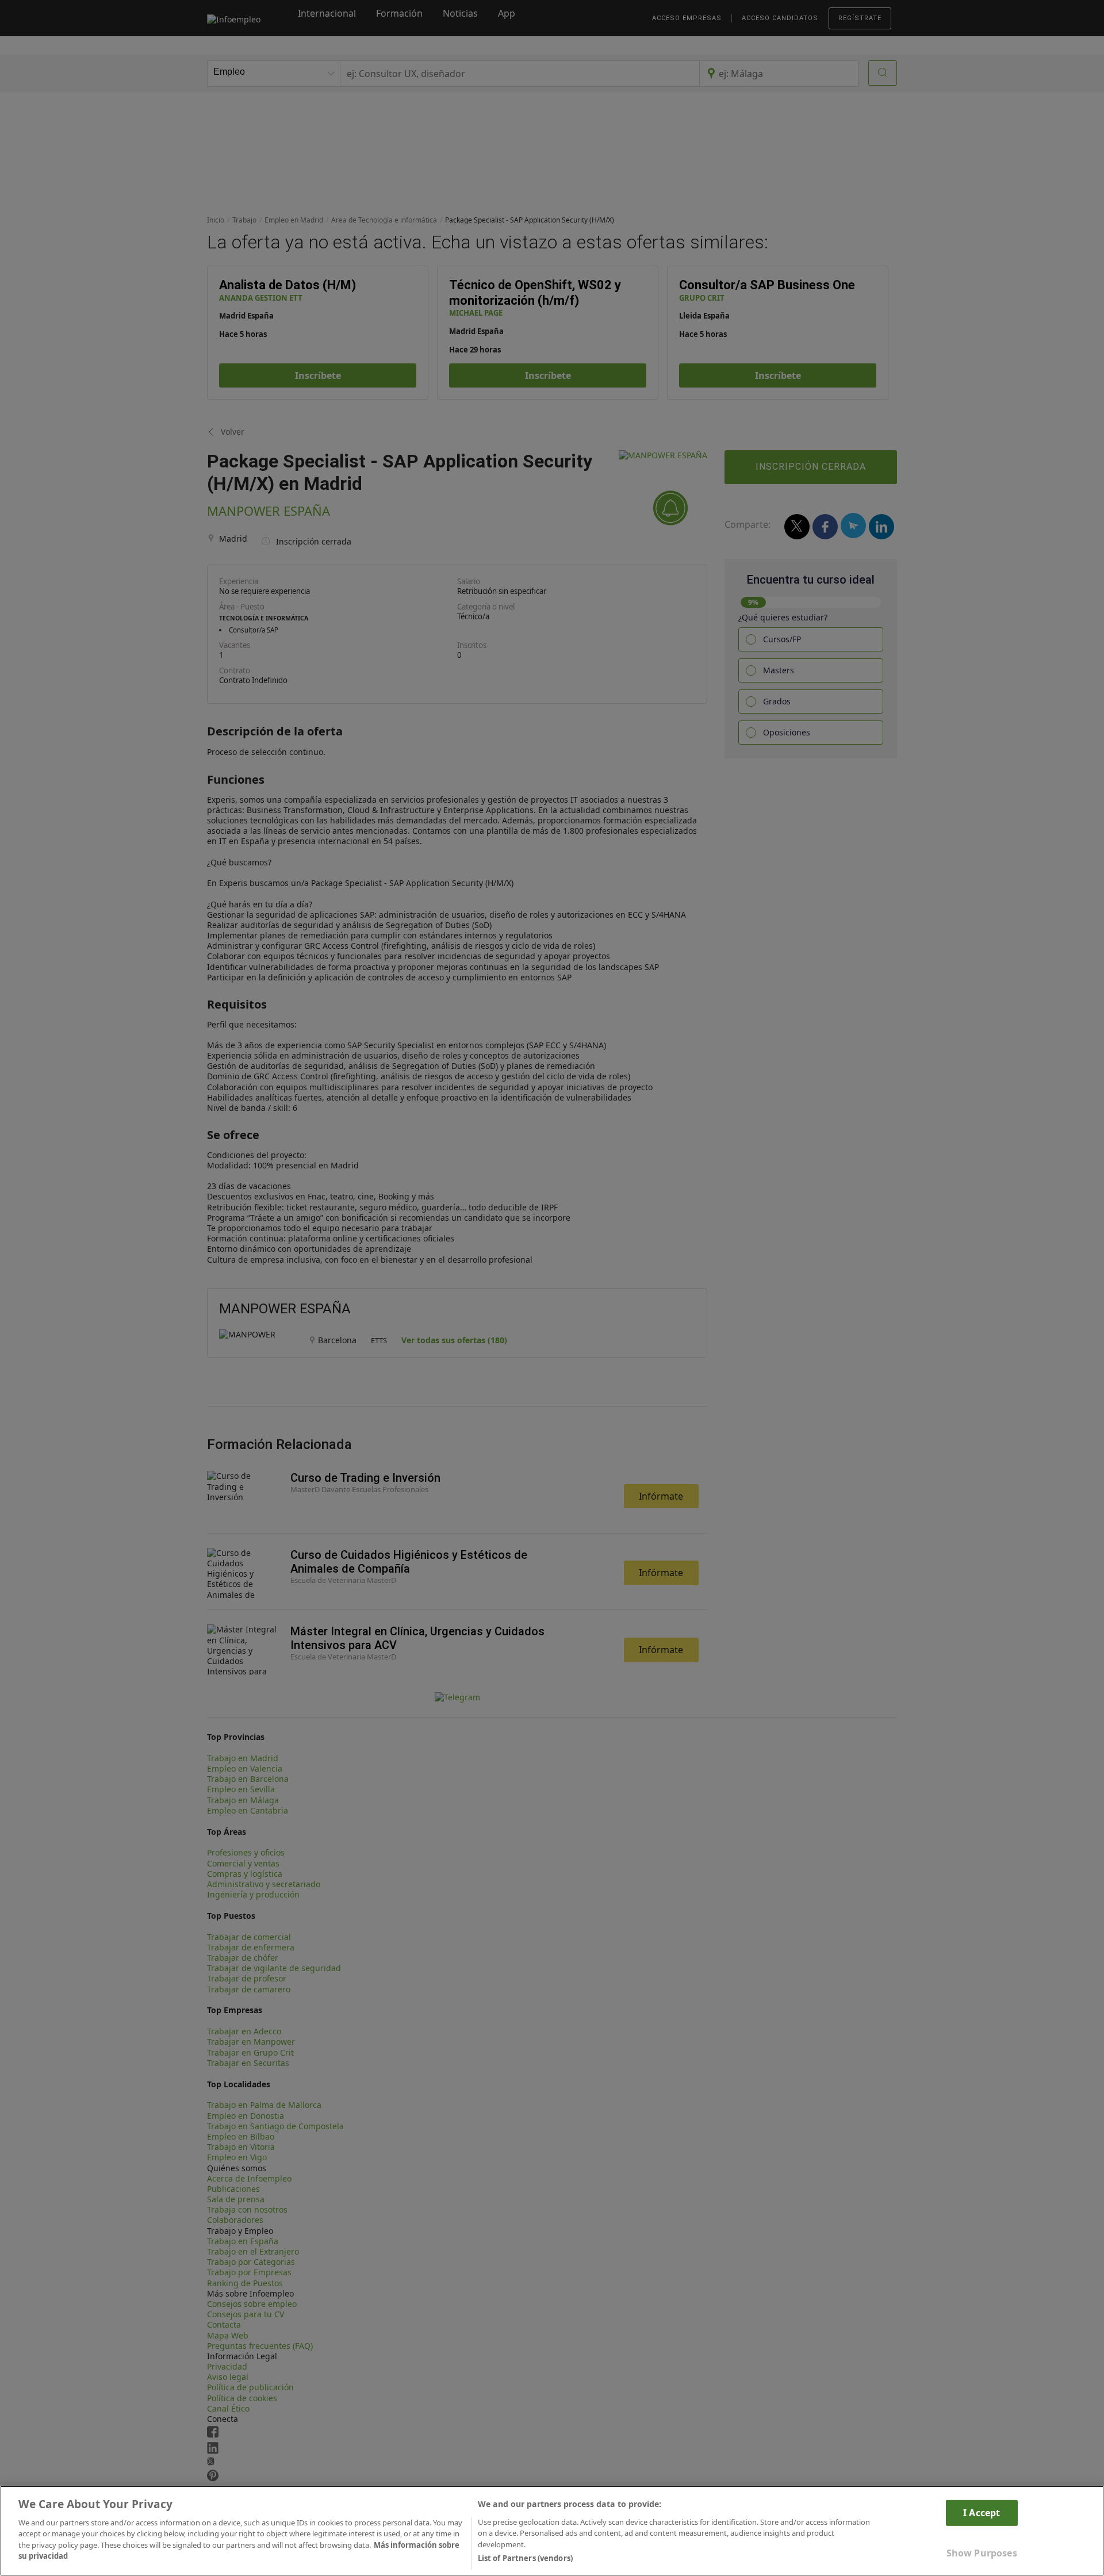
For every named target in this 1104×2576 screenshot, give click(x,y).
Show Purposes (982, 2553)
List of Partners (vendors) (525, 2558)
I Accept (982, 2512)
